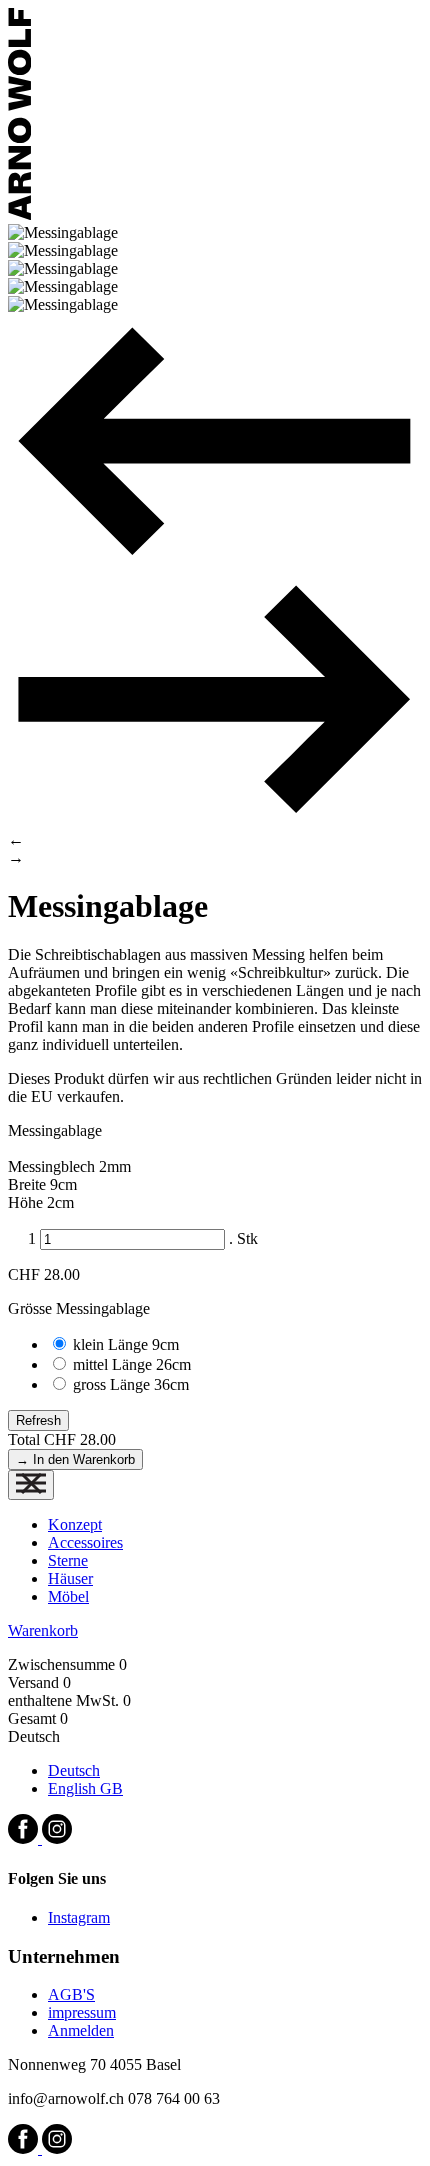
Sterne (68, 1560)
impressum (82, 2012)
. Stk (243, 1238)
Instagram (79, 1917)
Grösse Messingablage (79, 1308)
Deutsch (74, 1770)
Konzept (75, 1524)
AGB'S (71, 1994)
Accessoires (85, 1542)
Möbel (68, 1596)
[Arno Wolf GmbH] (19, 214)
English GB (85, 1788)
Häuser (70, 1578)
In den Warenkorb (75, 1459)
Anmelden (81, 2030)
